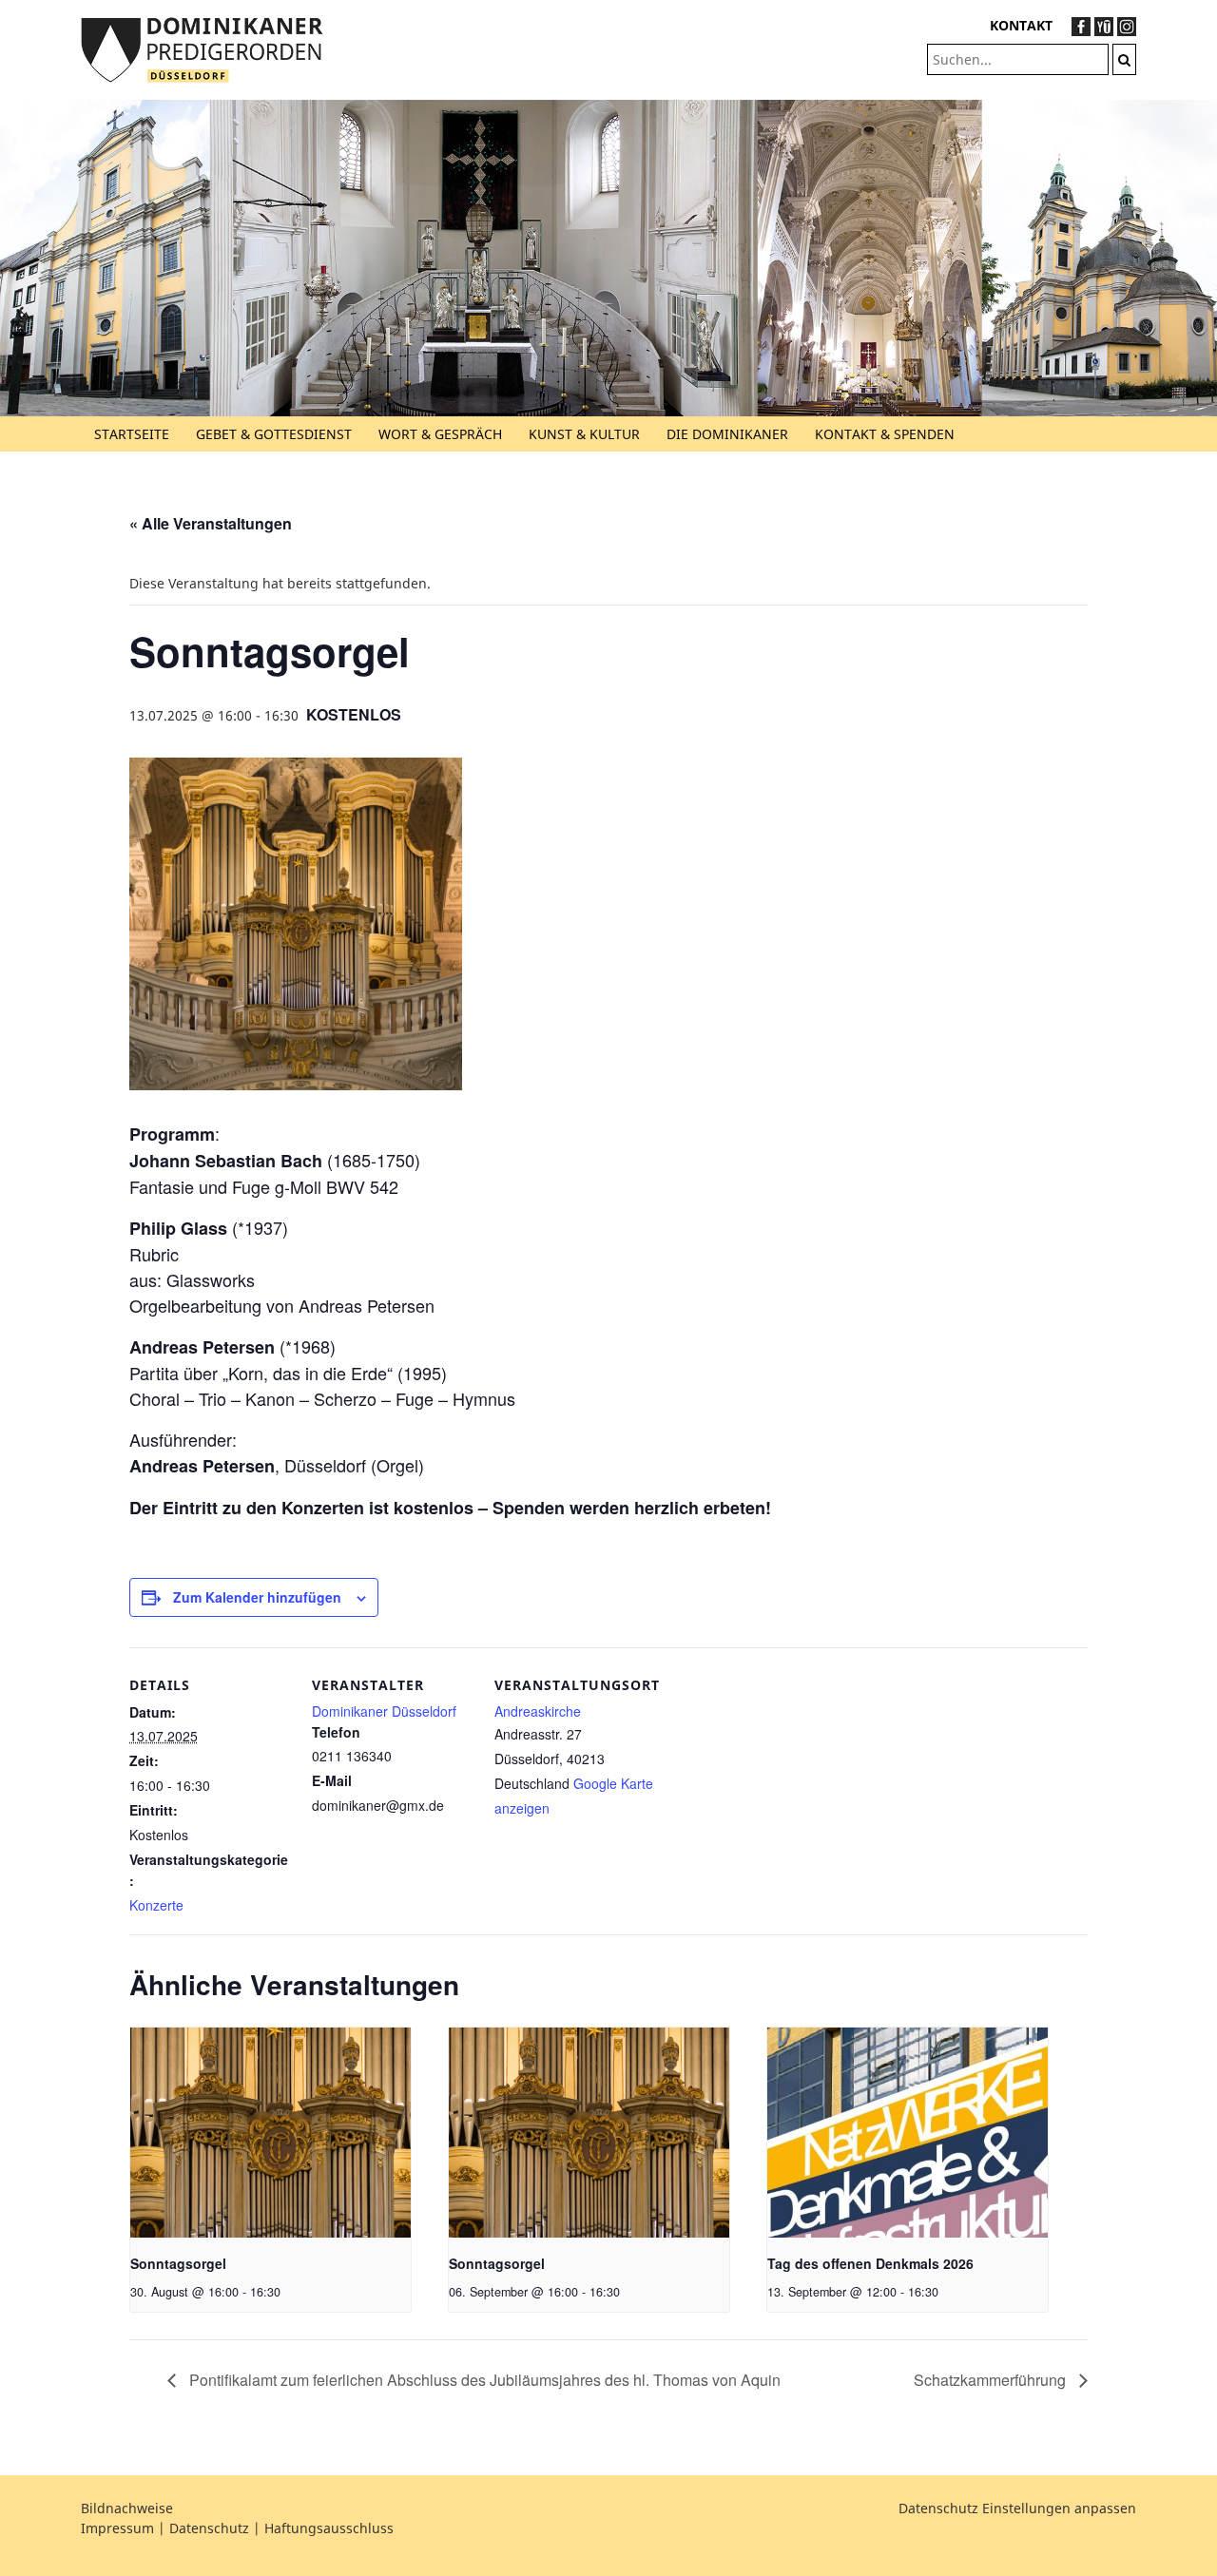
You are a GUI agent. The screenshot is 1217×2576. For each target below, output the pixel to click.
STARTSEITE (132, 434)
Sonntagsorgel (178, 2263)
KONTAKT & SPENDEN (885, 434)
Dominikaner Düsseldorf (384, 1711)
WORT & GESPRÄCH (440, 434)
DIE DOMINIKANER (727, 434)
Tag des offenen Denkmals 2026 (870, 2263)
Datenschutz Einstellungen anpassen (1017, 2508)
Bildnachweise (127, 2508)
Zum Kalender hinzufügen (257, 1597)
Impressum (117, 2528)
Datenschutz (209, 2528)
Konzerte (156, 1905)
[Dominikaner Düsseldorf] (202, 48)
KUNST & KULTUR (584, 434)
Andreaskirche (538, 1711)
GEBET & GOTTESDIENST (274, 434)
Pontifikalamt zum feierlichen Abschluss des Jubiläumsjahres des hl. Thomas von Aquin (483, 2380)
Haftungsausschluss (329, 2528)
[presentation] (270, 2133)
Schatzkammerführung (992, 2380)
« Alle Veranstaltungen (211, 523)
